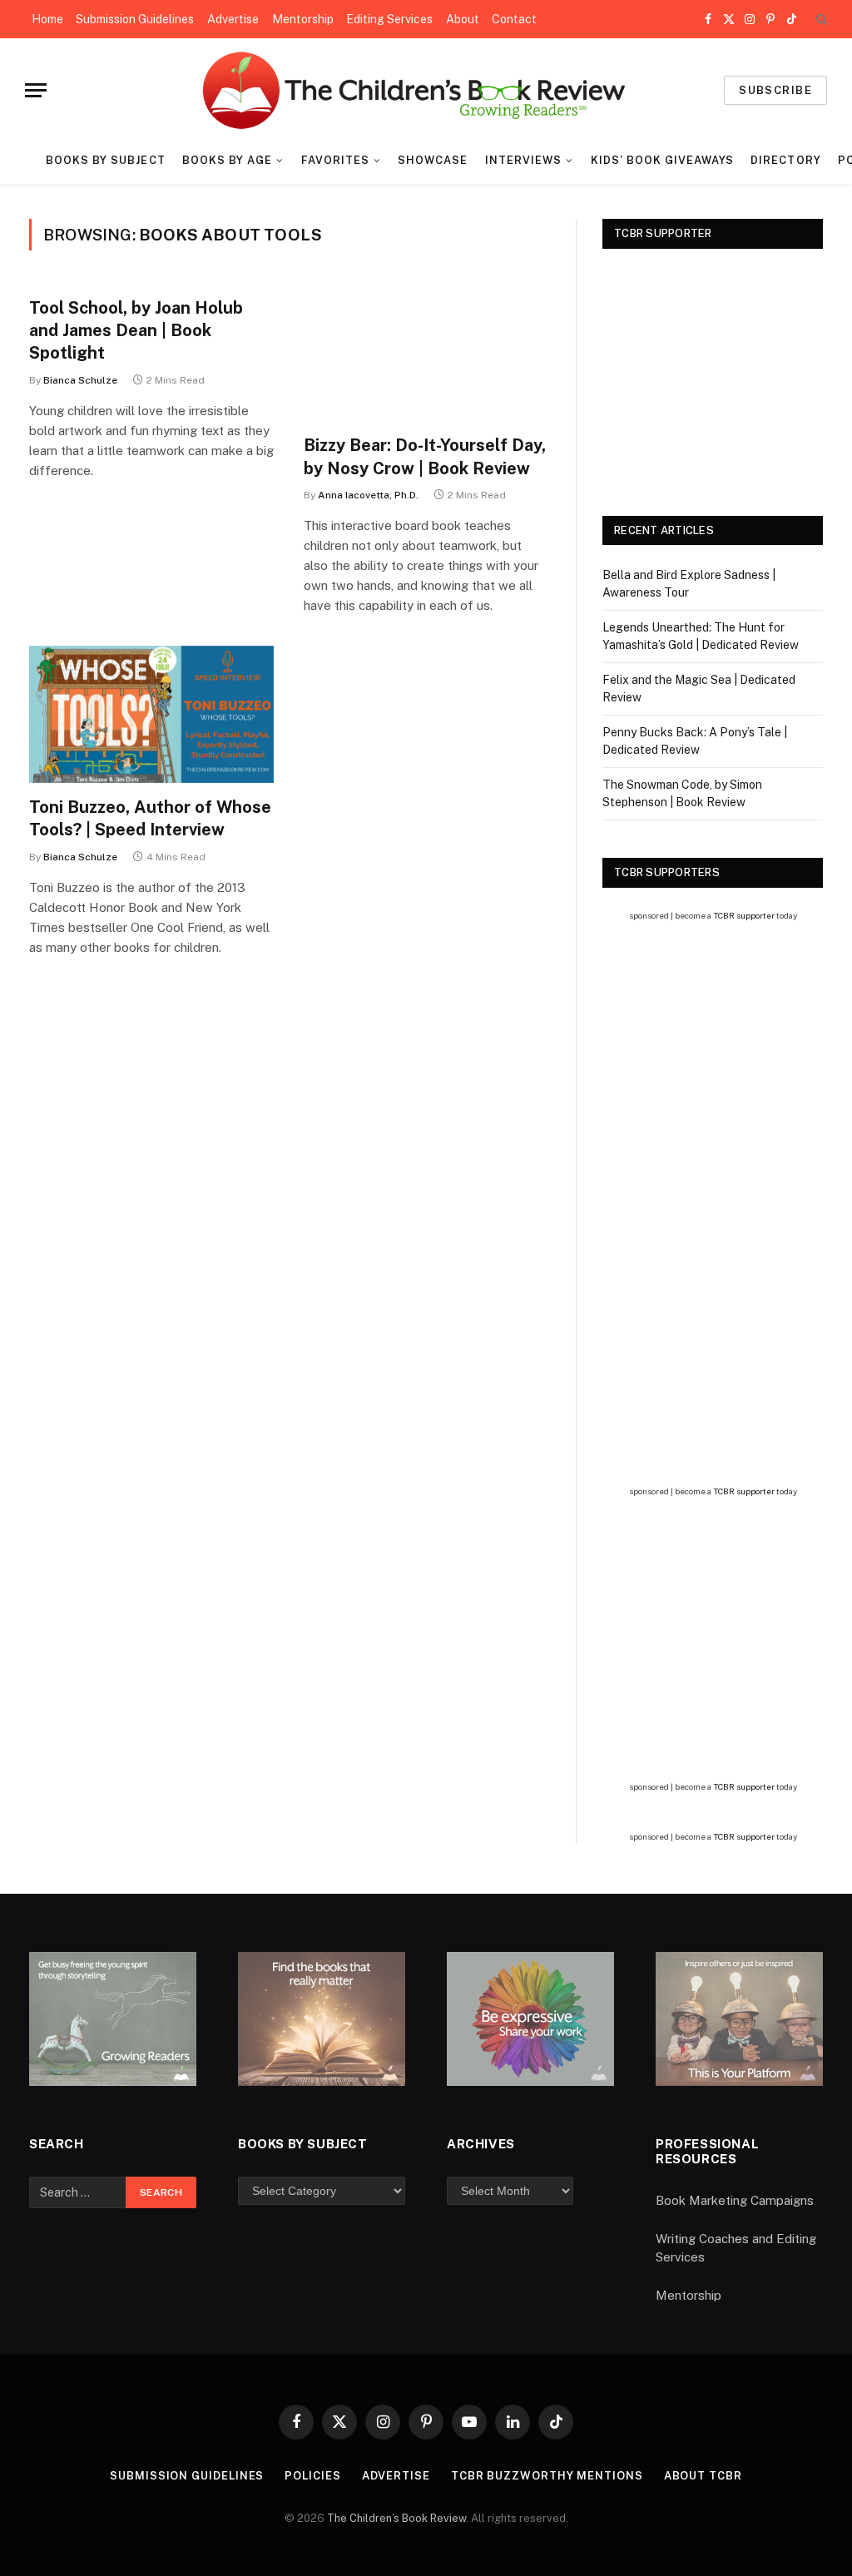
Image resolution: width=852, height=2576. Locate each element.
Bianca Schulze (80, 380)
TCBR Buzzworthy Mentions (547, 2476)
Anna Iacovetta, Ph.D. (368, 495)
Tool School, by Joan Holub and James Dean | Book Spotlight (136, 330)
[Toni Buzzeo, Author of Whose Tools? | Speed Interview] (151, 714)
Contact (514, 19)
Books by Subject (105, 160)
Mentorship (303, 19)
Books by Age (227, 160)
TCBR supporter (744, 915)
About (463, 19)
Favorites (335, 160)
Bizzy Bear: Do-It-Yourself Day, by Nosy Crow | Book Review (425, 456)
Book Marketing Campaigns (735, 2200)
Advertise (233, 19)
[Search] (820, 20)
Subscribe (775, 90)
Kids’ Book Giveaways (662, 160)
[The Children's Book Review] (426, 90)
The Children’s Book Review (396, 2518)
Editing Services (389, 19)
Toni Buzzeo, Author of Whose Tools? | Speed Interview (150, 818)
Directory (785, 160)
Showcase (433, 160)
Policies (312, 2476)
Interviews (523, 160)
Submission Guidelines (135, 19)
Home (47, 19)
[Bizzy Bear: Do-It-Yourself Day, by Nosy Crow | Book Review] (426, 352)
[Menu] (36, 90)
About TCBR (703, 2476)
